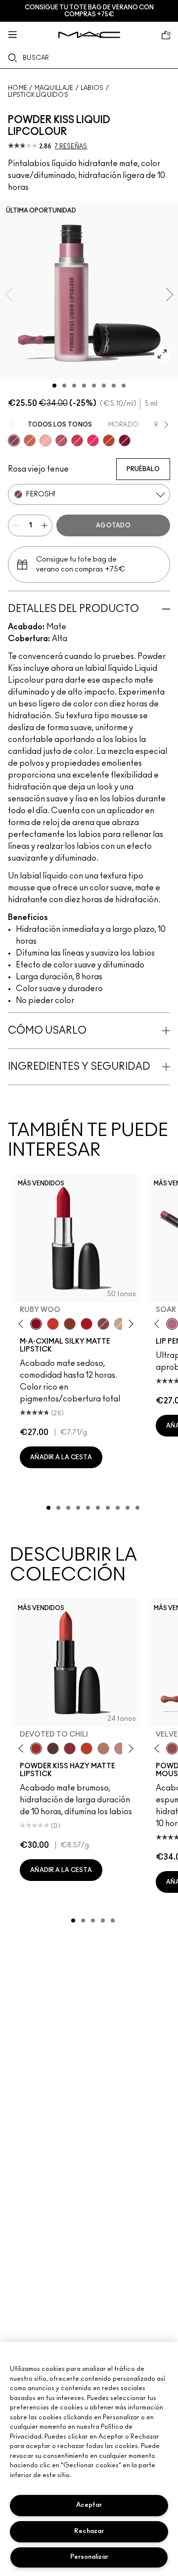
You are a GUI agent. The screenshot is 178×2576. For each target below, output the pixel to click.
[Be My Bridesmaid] (120, 1748)
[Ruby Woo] (36, 1324)
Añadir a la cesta (61, 1457)
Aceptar (89, 2505)
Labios (92, 88)
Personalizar (89, 2557)
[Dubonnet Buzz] (70, 1748)
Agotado (113, 525)
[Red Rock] (87, 1324)
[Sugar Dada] (70, 1324)
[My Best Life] (87, 1748)
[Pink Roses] (45, 440)
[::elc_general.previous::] (23, 1324)
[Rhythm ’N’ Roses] (30, 440)
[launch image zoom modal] (162, 354)
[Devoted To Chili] (36, 1748)
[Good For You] (53, 1748)
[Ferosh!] (14, 440)
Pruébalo (143, 469)
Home (18, 88)
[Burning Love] (125, 440)
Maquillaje (54, 88)
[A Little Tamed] (77, 440)
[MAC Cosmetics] (89, 35)
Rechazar (89, 2531)
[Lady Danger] (53, 1324)
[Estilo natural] (120, 1324)
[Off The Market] (103, 1748)
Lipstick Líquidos (38, 95)
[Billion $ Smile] (93, 440)
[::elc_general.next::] (129, 1324)
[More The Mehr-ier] (61, 440)
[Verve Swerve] (103, 1324)
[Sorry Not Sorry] (109, 440)
